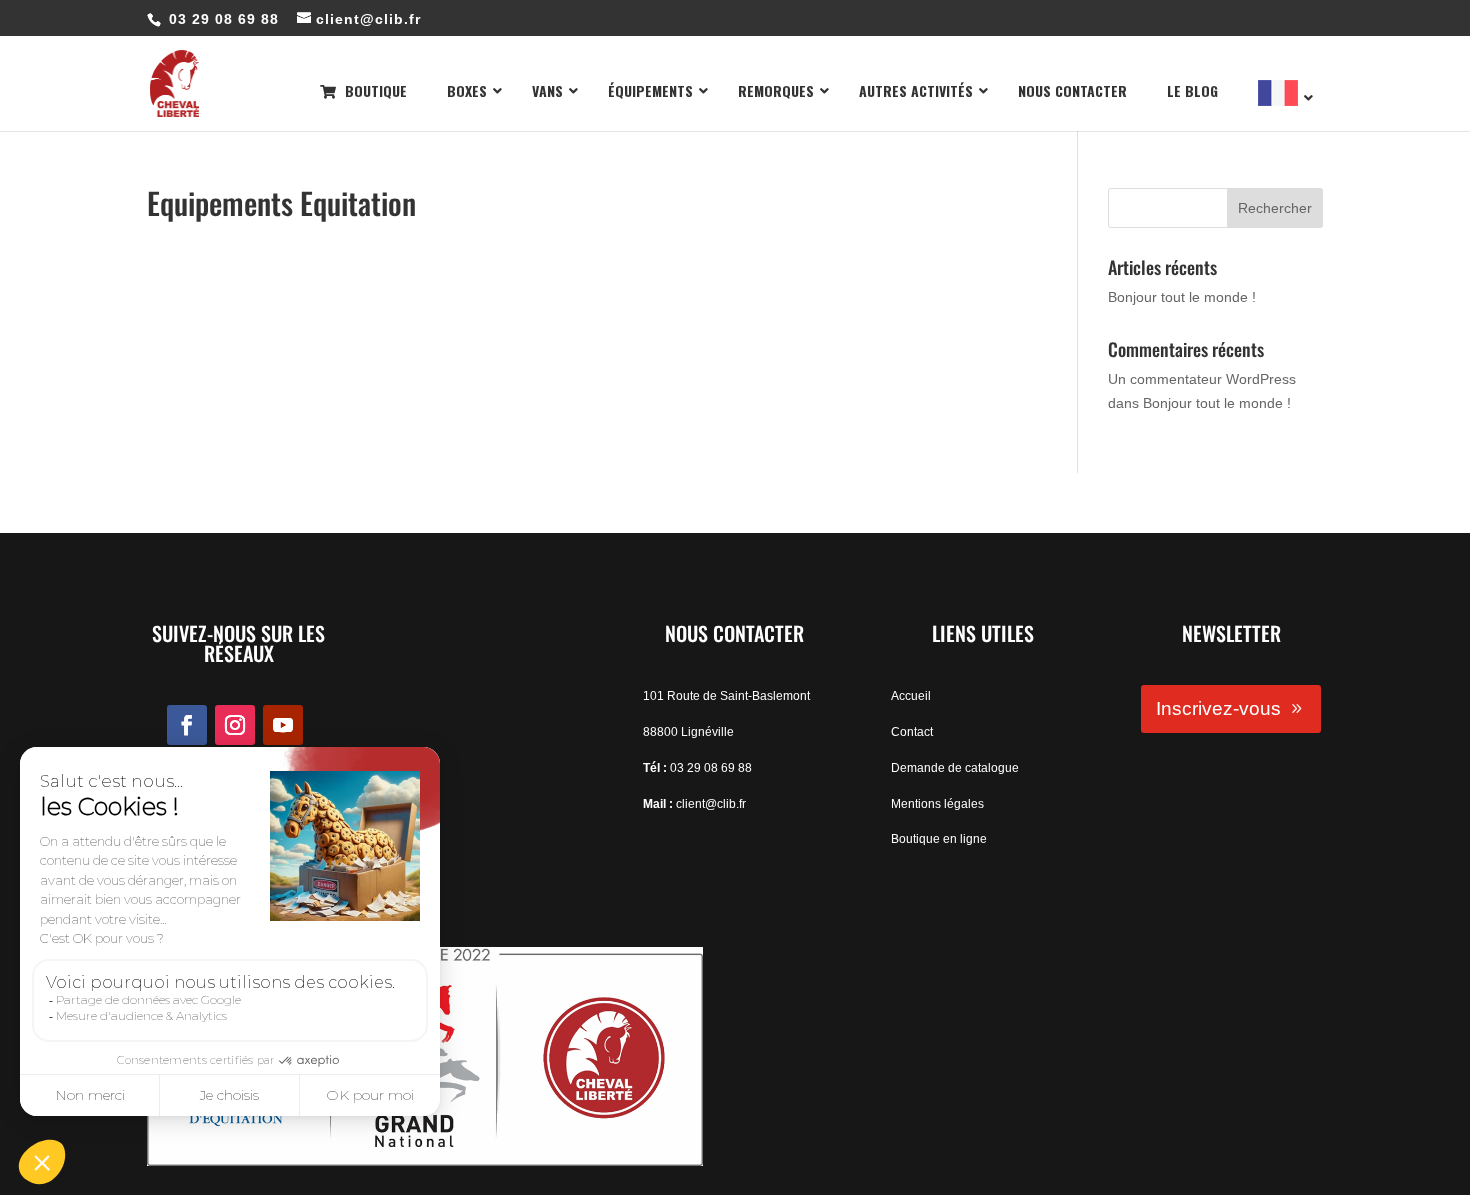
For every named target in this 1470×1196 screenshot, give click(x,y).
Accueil (911, 696)
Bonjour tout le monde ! (1182, 297)
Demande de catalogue (955, 768)
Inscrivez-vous (1218, 708)
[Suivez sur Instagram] (235, 725)
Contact (912, 732)
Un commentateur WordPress (1202, 379)
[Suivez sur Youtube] (283, 725)
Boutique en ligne (939, 839)
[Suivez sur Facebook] (187, 725)
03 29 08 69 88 (711, 768)
